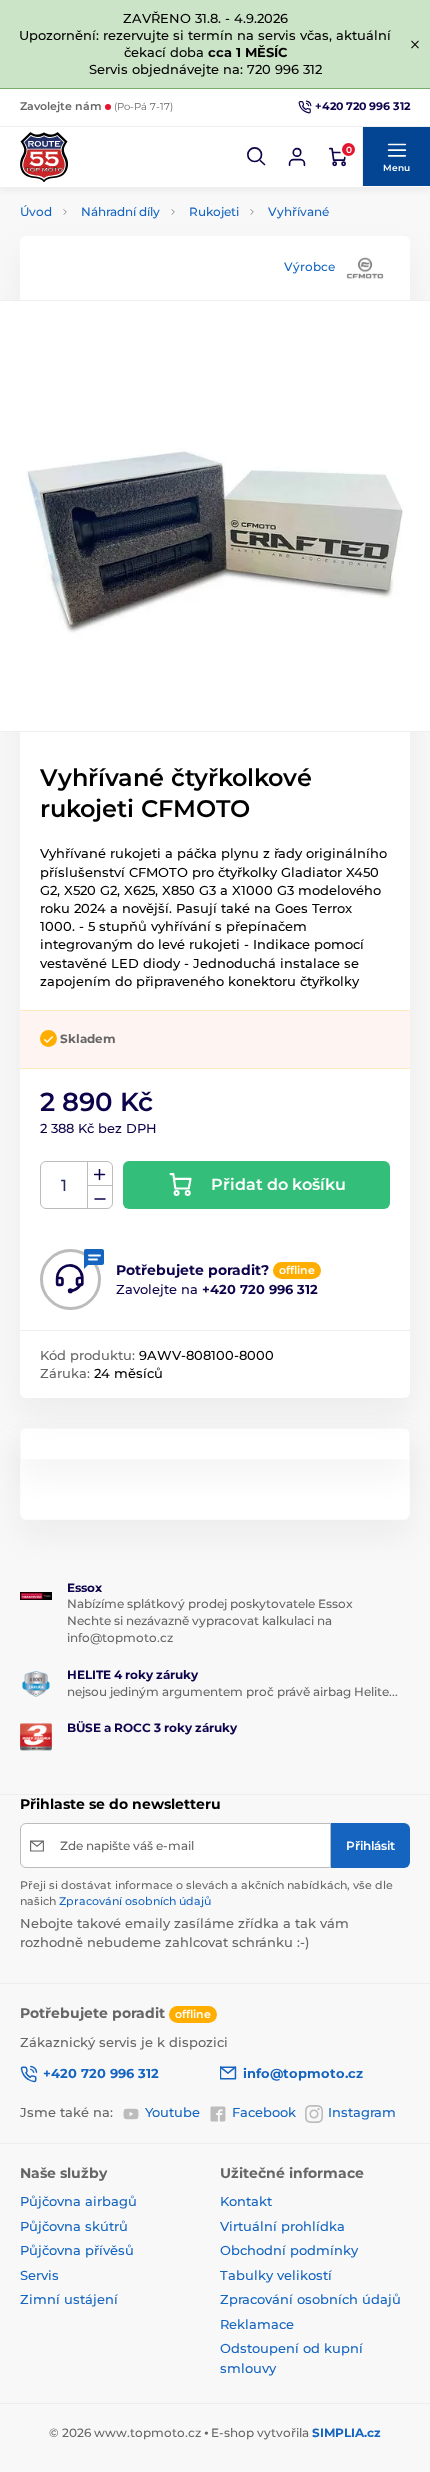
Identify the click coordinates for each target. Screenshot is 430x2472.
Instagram (362, 2112)
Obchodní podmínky (289, 2250)
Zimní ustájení (69, 2299)
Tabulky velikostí (276, 2275)
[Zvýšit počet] (100, 1174)
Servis (39, 2275)
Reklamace (257, 2324)
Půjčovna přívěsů (77, 2250)
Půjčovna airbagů (78, 2201)
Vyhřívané (298, 211)
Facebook (264, 2112)
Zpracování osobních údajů (135, 1901)
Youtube (172, 2112)
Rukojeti (214, 211)
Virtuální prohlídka (282, 2226)
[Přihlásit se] (297, 157)
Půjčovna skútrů (74, 2226)
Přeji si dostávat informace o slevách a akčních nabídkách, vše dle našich (206, 1892)
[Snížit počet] (100, 1197)
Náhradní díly (120, 211)
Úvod (36, 211)
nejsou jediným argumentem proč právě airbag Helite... (232, 1691)
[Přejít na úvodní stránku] (44, 157)
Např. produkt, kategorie (149, 134)
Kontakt (246, 2201)
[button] (257, 157)
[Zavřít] (415, 44)
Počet (64, 1185)
